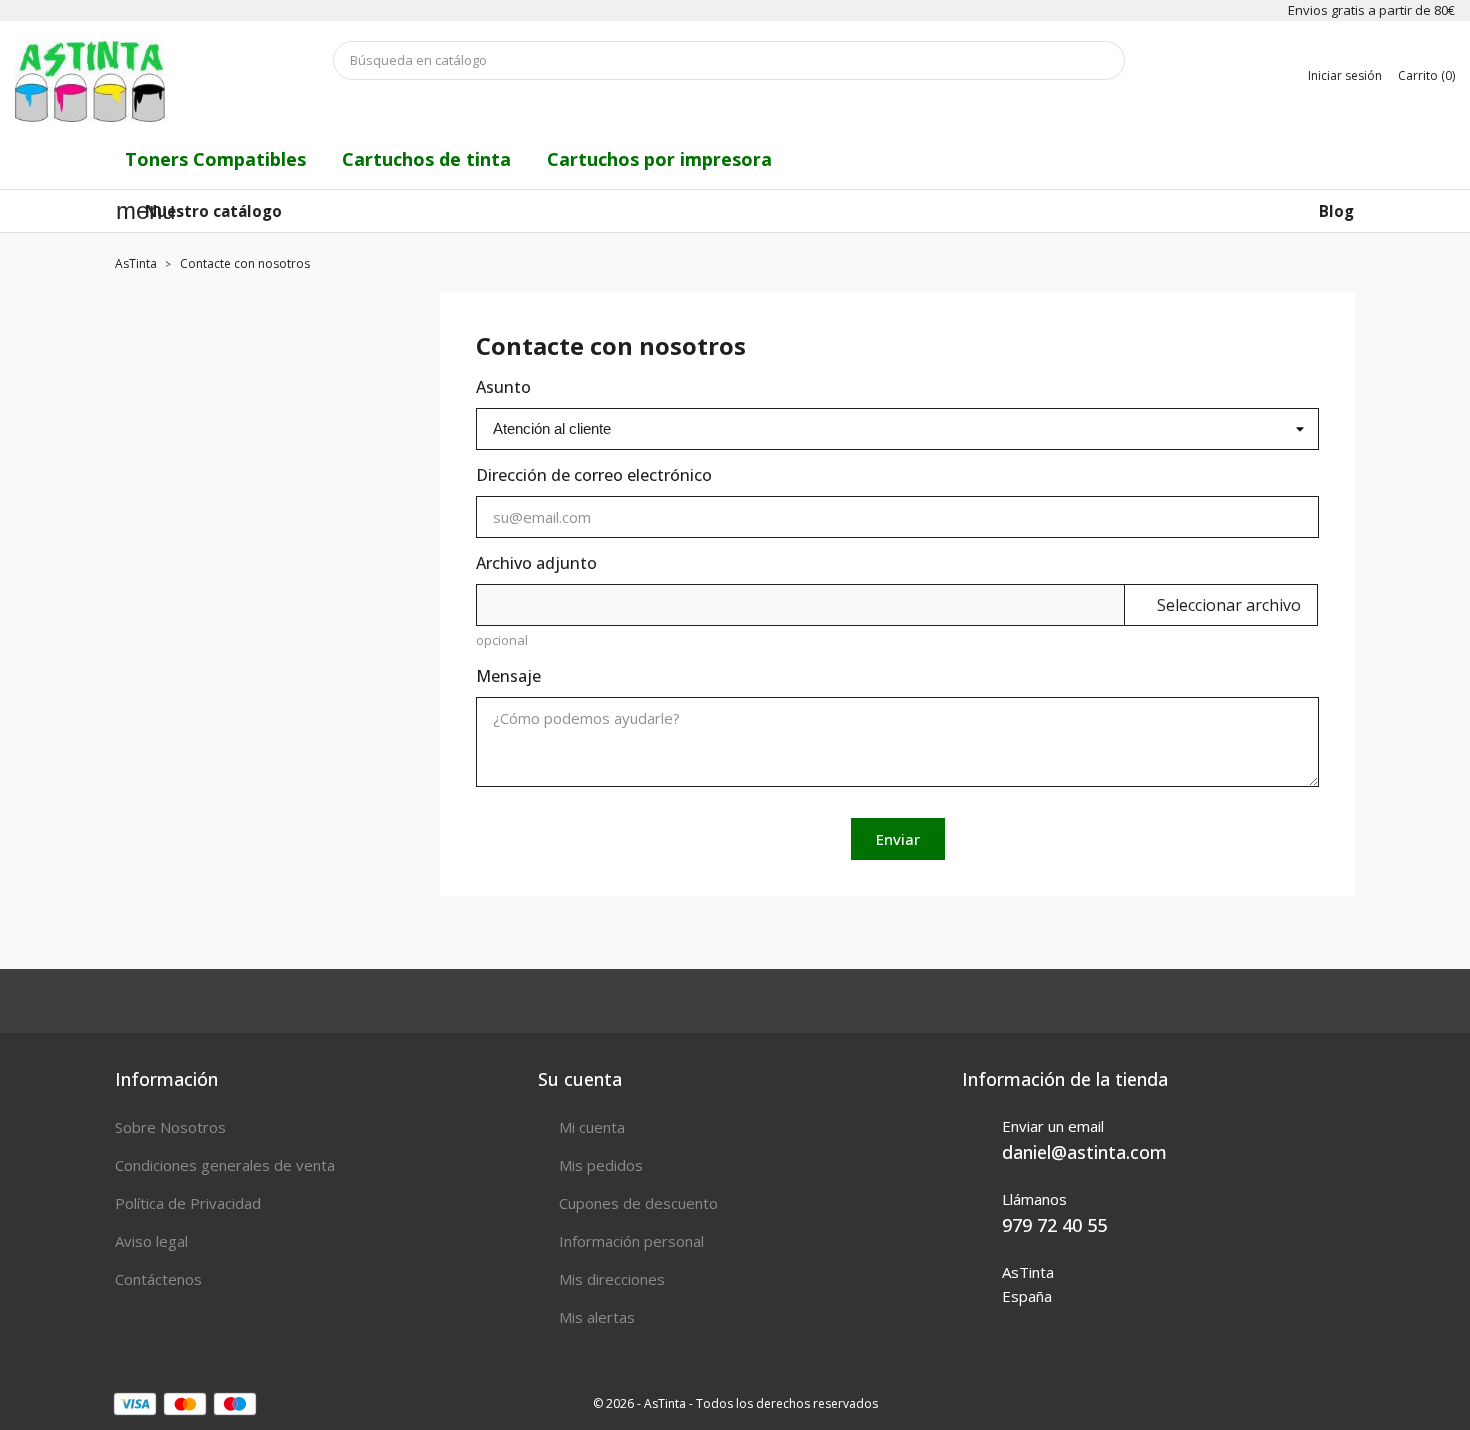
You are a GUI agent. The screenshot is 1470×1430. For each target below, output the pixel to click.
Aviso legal (151, 1241)
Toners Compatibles (215, 159)
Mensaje (508, 676)
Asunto (503, 387)
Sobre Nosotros (170, 1127)
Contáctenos (158, 1279)
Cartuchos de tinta (426, 159)
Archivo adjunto (536, 563)
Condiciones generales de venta (225, 1165)
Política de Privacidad (188, 1203)
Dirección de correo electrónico (594, 475)
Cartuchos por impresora (659, 159)
